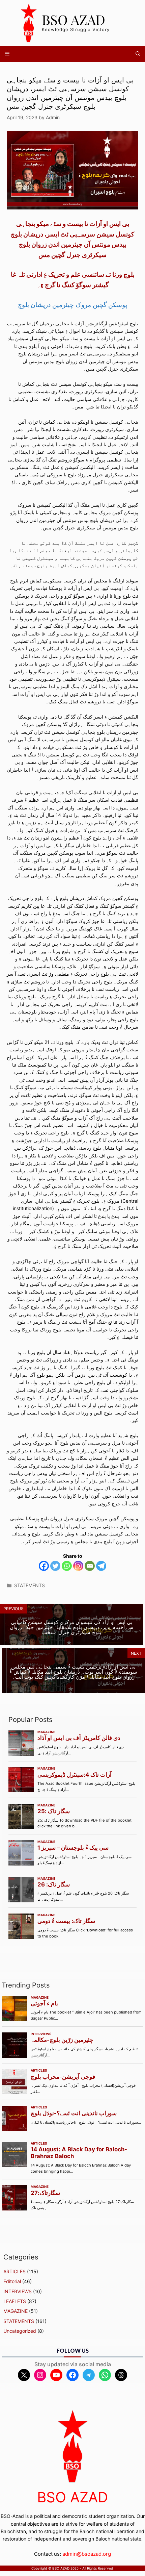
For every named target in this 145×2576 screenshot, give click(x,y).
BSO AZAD (74, 19)
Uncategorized (20, 2331)
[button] (138, 54)
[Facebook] (44, 1566)
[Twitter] (55, 1566)
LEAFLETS (15, 2301)
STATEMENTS (30, 1585)
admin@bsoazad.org (87, 2554)
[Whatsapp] (67, 1566)
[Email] (90, 1566)
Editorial (12, 2281)
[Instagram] (78, 1566)
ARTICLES (14, 2271)
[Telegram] (101, 1566)
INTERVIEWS (18, 2291)
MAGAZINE (16, 2311)
